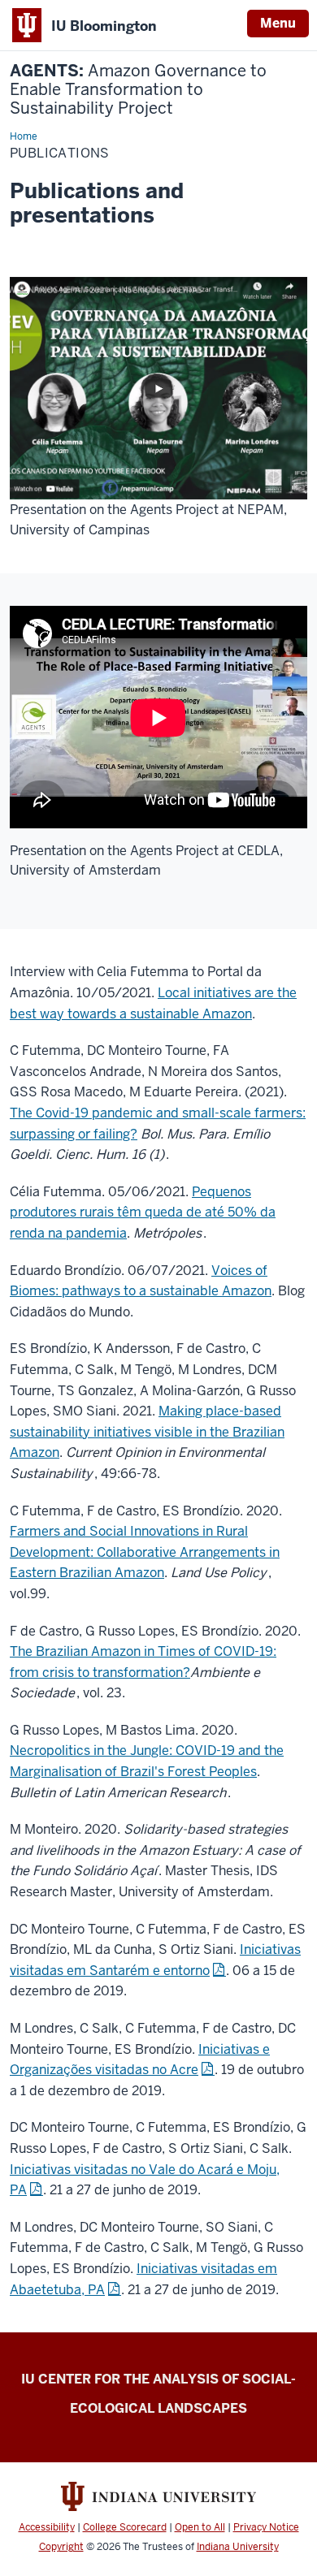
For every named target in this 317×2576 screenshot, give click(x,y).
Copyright (61, 2547)
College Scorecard (125, 2527)
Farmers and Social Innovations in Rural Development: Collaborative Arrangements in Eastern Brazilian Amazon (145, 1552)
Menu (278, 23)
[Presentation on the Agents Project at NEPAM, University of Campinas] (158, 387)
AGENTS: (138, 90)
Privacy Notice (266, 2527)
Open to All (200, 2527)
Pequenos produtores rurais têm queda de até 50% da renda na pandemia (143, 1212)
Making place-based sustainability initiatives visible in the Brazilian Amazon (147, 1432)
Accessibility (47, 2527)
